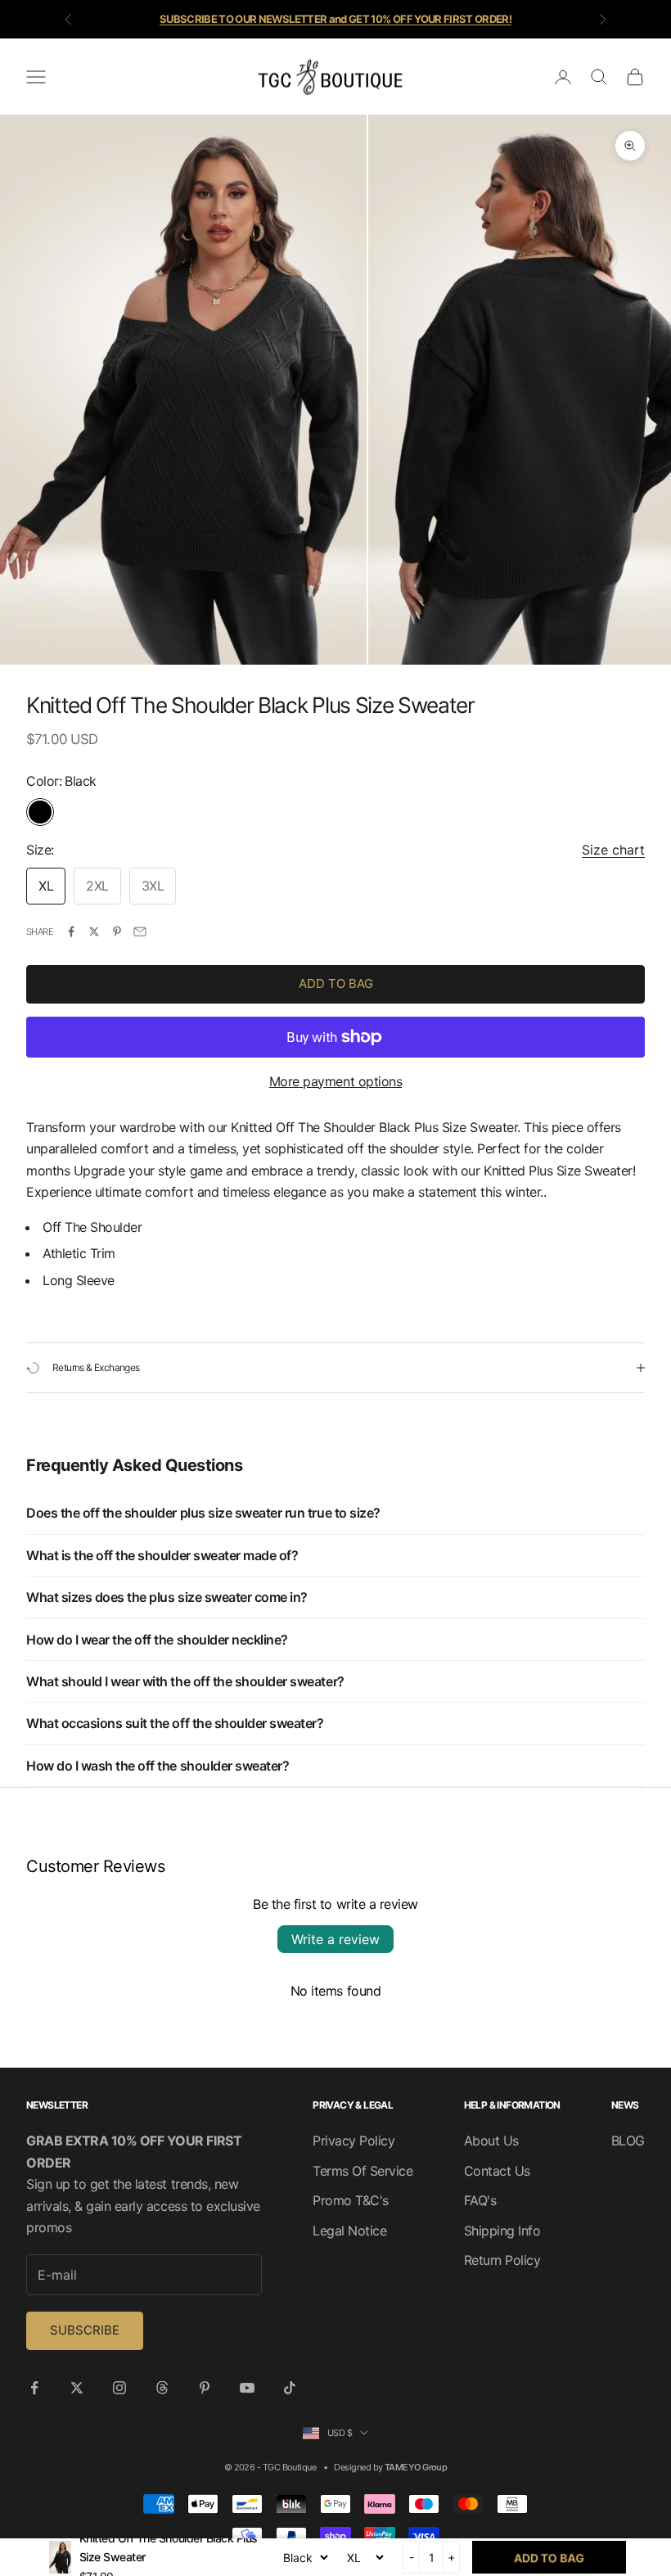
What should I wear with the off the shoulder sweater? (185, 1681)
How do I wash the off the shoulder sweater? (158, 1766)
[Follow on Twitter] (77, 2388)
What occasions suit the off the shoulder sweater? (175, 1723)
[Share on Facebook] (71, 932)
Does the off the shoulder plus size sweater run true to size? (203, 1513)
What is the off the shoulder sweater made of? (162, 1555)
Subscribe (85, 2330)
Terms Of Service (363, 2171)
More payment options (335, 1081)
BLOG (628, 2141)
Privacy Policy (354, 2141)
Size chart (613, 850)
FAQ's (480, 2200)
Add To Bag (336, 983)
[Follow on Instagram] (119, 2388)
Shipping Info (502, 2231)
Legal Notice (349, 2231)
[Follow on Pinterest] (205, 2388)
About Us (491, 2141)
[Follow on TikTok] (290, 2388)
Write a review (335, 1939)
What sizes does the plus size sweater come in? (167, 1597)
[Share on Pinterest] (117, 932)
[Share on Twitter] (94, 932)
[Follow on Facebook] (34, 2388)
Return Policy (502, 2260)
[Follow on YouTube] (247, 2388)
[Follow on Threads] (162, 2388)
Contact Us (497, 2171)
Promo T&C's (351, 2200)
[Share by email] (140, 932)
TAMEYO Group (416, 2467)
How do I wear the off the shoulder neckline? (157, 1640)
